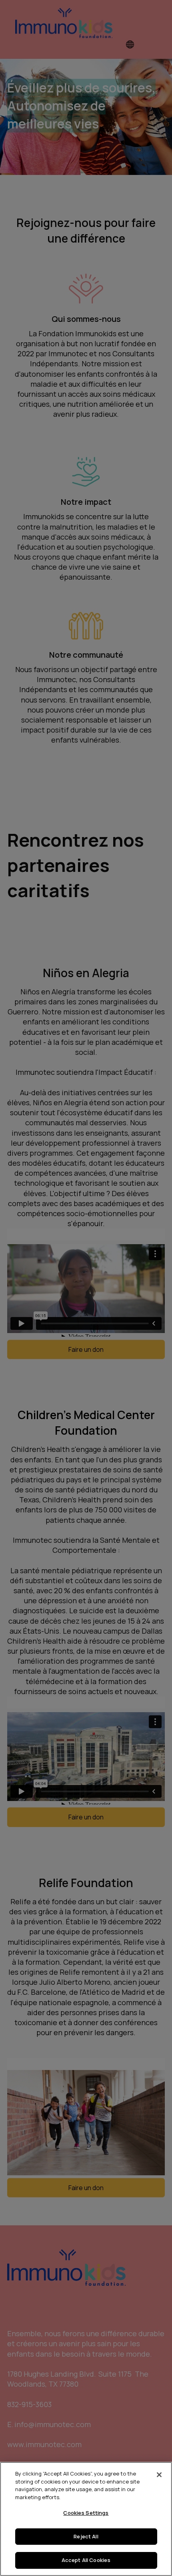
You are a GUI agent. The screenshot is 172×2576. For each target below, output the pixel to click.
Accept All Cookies (86, 2560)
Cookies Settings (86, 2513)
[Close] (159, 2475)
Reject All (86, 2536)
